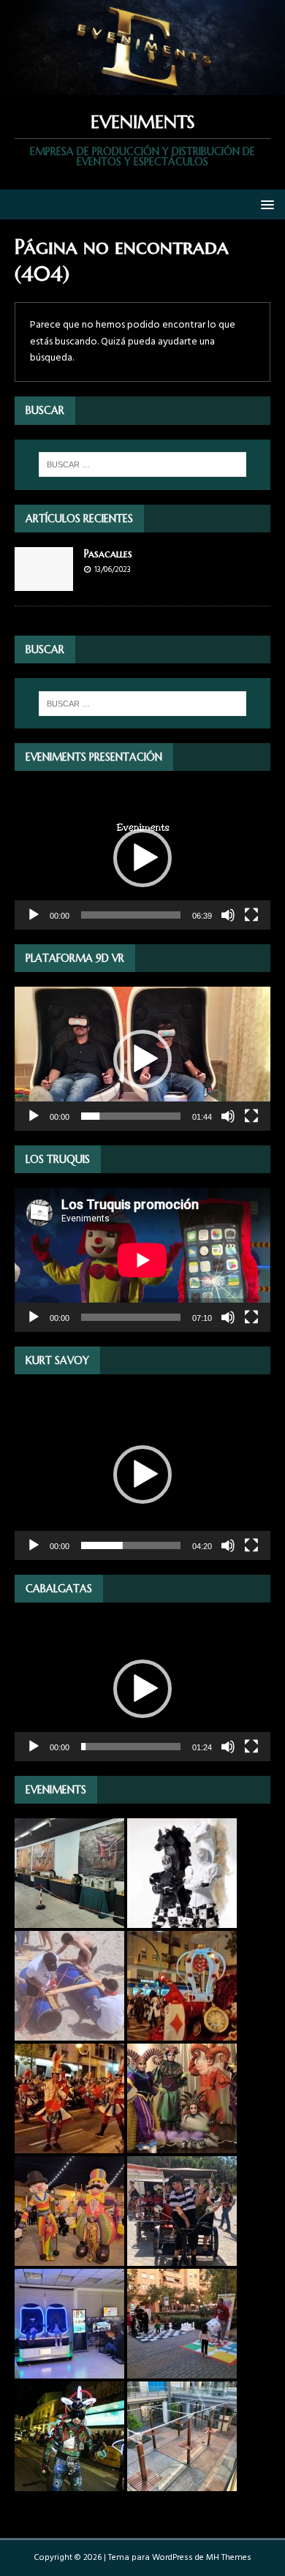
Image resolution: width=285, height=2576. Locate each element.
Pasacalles (108, 554)
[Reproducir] (34, 915)
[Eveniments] (142, 87)
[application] (142, 858)
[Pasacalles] (44, 582)
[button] (142, 858)
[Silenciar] (228, 915)
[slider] (131, 915)
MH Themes (229, 2558)
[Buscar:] (143, 464)
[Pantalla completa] (251, 915)
